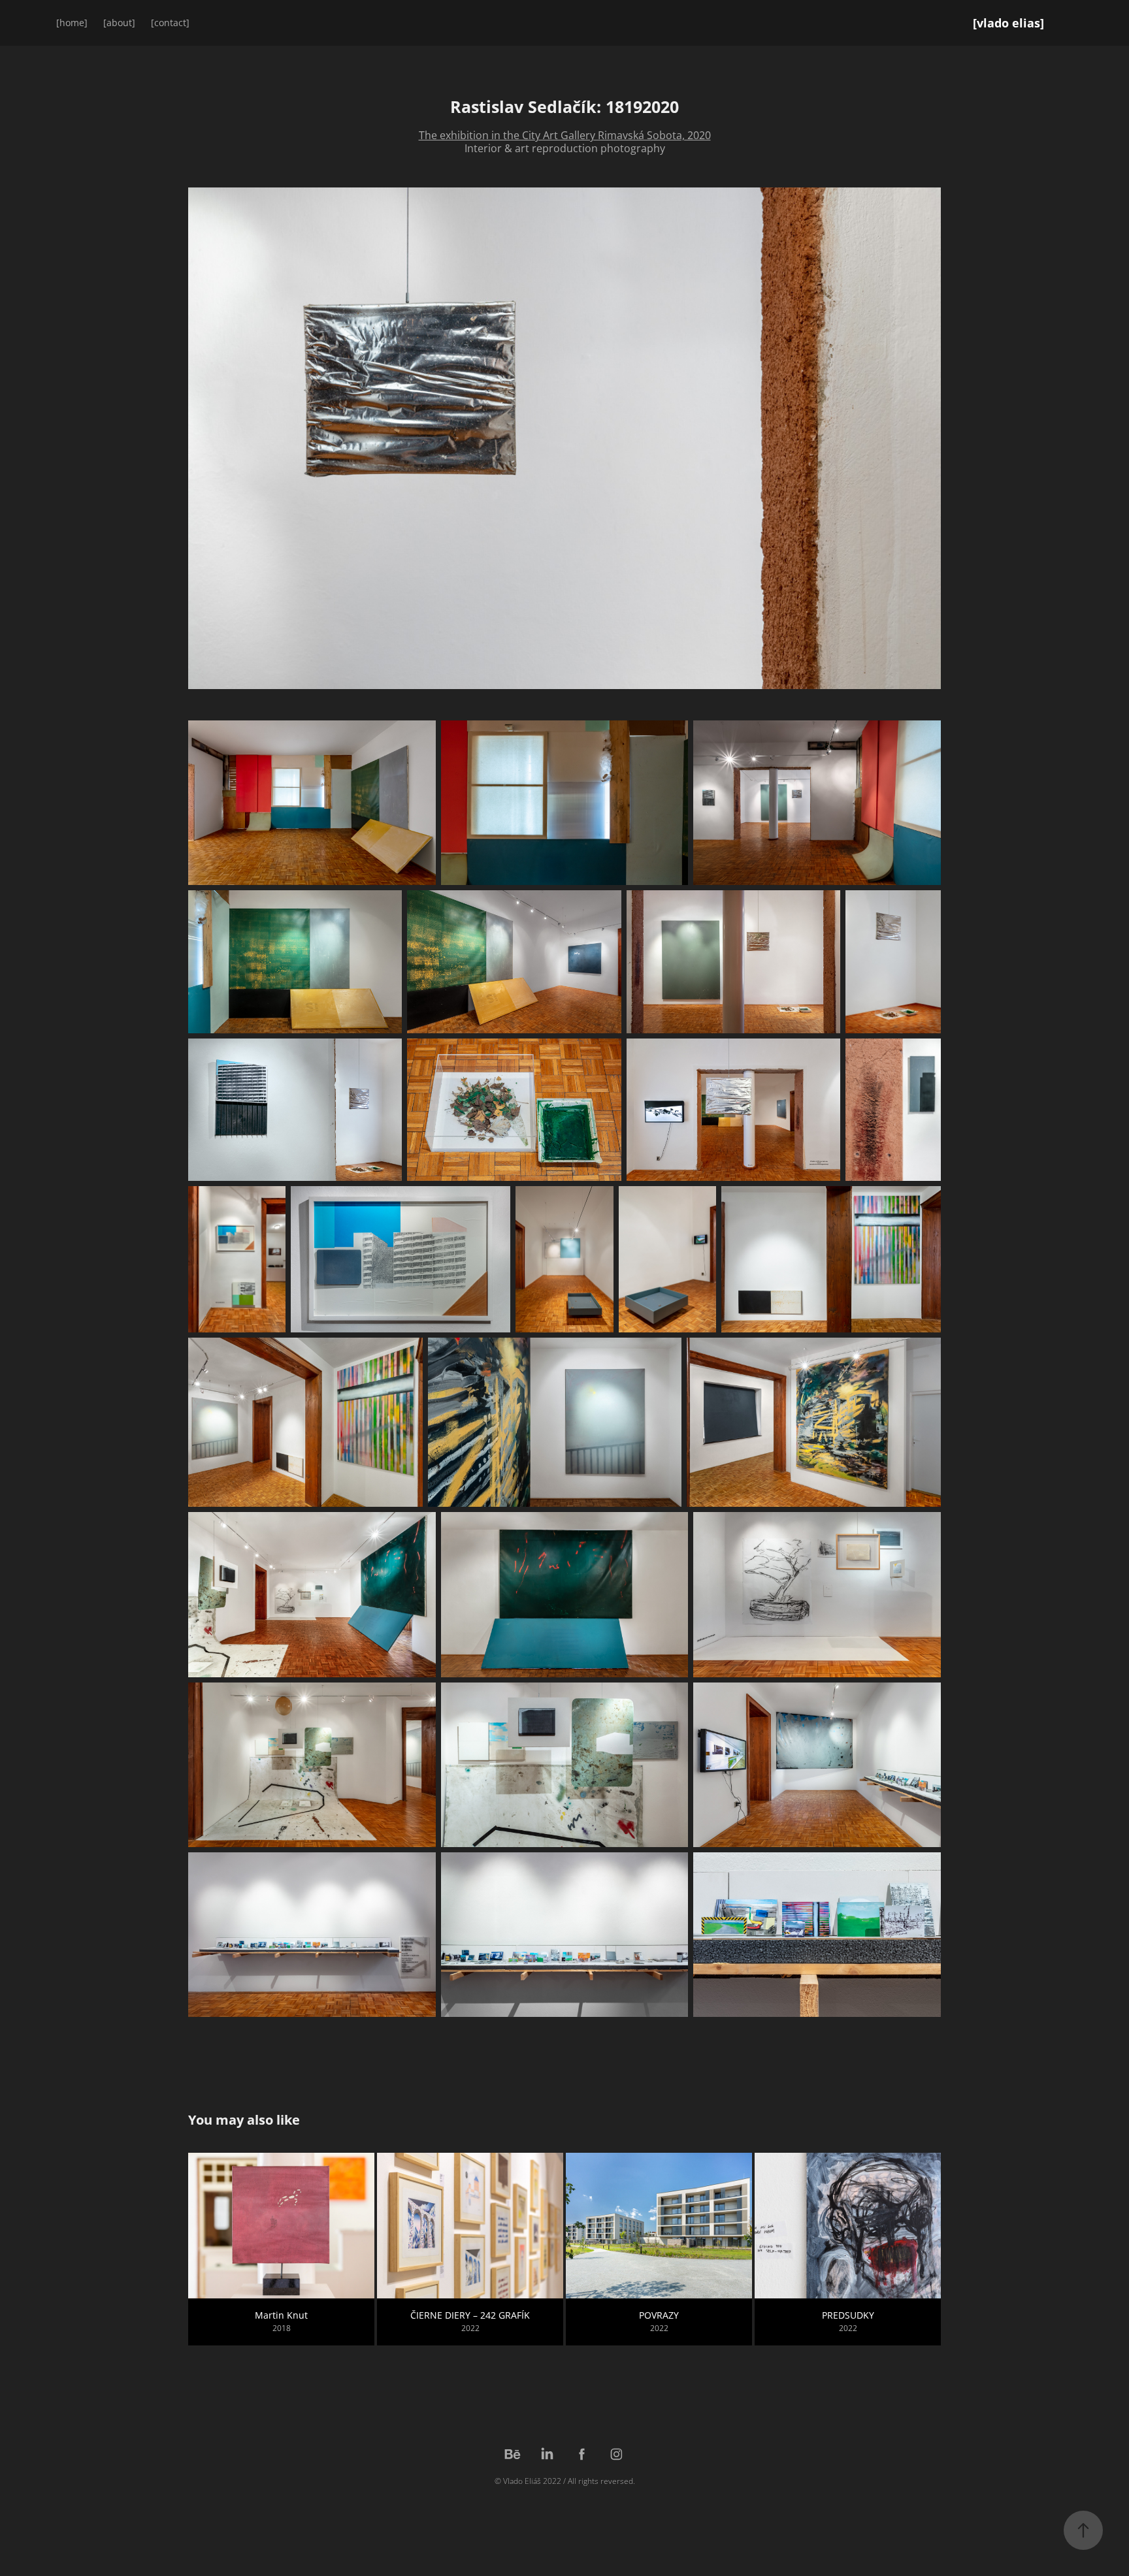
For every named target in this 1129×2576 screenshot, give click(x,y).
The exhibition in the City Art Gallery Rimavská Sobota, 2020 (565, 135)
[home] (72, 23)
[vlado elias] (1008, 23)
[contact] (170, 23)
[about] (119, 23)
